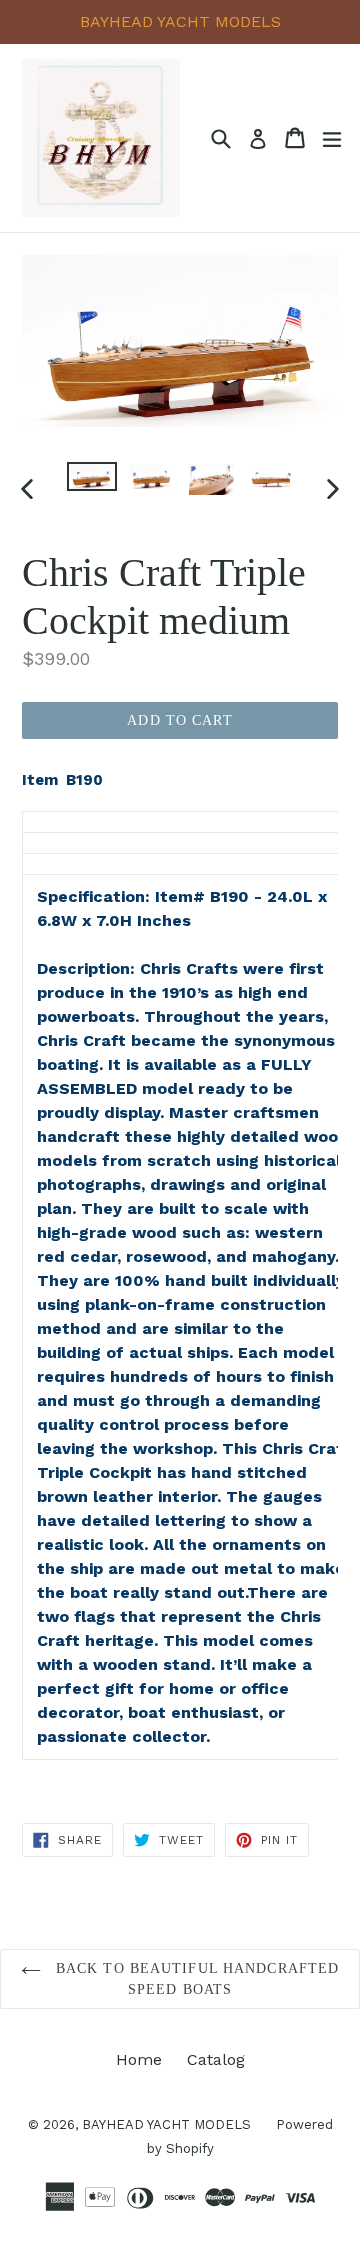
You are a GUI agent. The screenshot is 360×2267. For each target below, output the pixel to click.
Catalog (216, 2059)
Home (139, 2059)
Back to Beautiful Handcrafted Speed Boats (195, 1979)
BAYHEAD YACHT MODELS (166, 2124)
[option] (92, 476)
